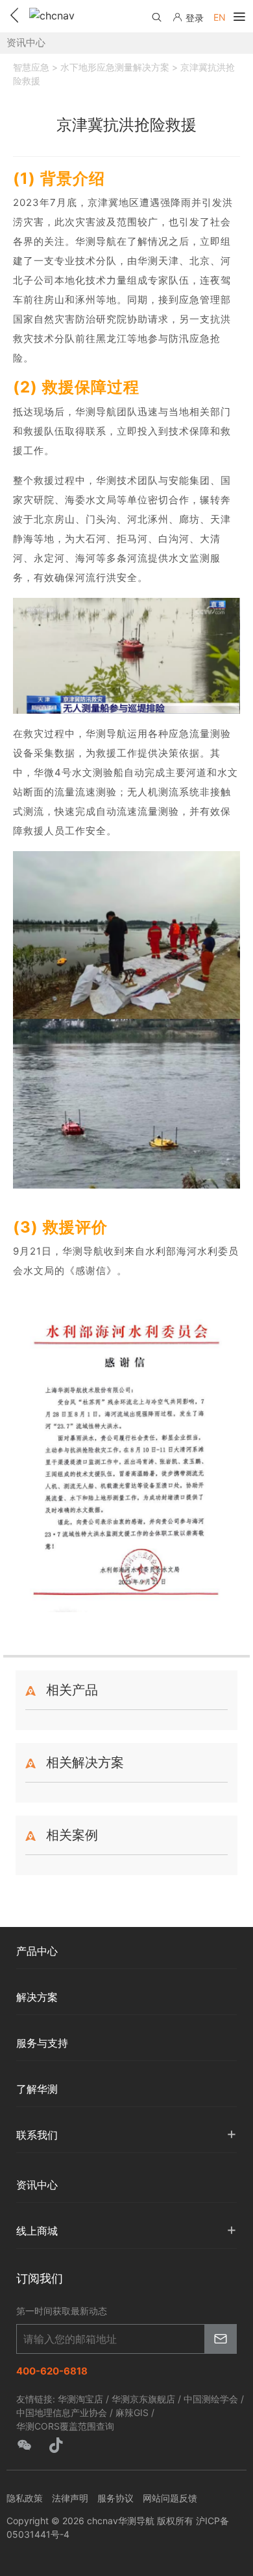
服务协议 (115, 2498)
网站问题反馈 (170, 2498)
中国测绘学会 (211, 2399)
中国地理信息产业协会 (62, 2412)
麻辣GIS (132, 2412)
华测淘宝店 (80, 2399)
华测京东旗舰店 (143, 2399)
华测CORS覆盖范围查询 (65, 2426)
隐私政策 (25, 2498)
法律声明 (70, 2498)
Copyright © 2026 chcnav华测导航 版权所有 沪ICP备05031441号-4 (118, 2527)
